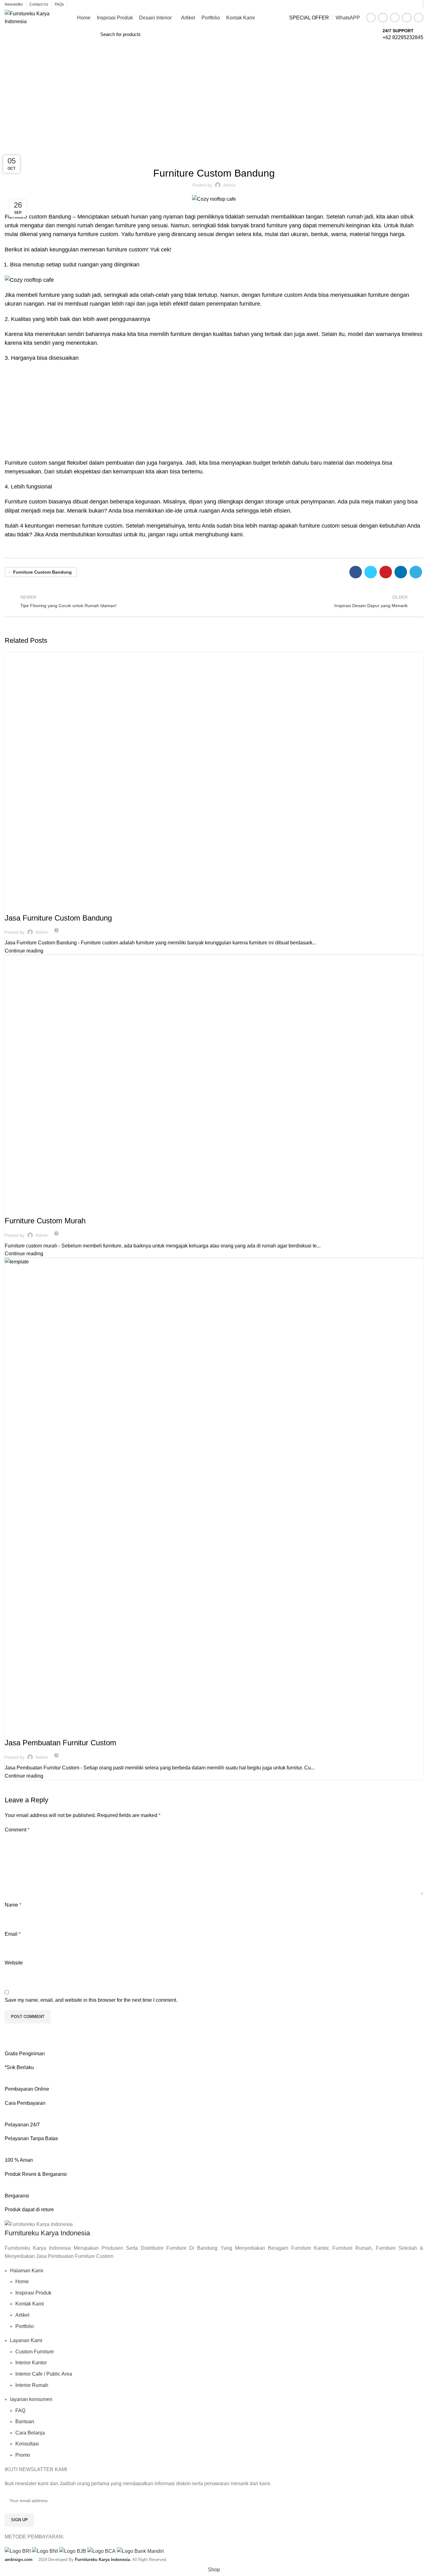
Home (201, 117)
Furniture (222, 117)
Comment (17, 1830)
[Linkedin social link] (407, 18)
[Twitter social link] (383, 18)
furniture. (250, 304)
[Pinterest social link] (395, 18)
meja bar (53, 511)
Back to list (214, 601)
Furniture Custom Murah (45, 1221)
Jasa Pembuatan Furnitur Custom (60, 1743)
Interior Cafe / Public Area (44, 2374)
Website (14, 1963)
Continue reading (24, 951)
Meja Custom (88, 1731)
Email (13, 1934)
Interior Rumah (32, 2385)
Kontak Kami (30, 2304)
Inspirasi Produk (33, 2293)
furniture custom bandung (42, 572)
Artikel (22, 2315)
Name (13, 1905)
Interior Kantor (31, 2363)
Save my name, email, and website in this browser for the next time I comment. (91, 2000)
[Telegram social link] (419, 18)
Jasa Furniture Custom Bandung (58, 918)
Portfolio (25, 2326)
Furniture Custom (27, 906)
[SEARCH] (368, 34)
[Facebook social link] (371, 18)
